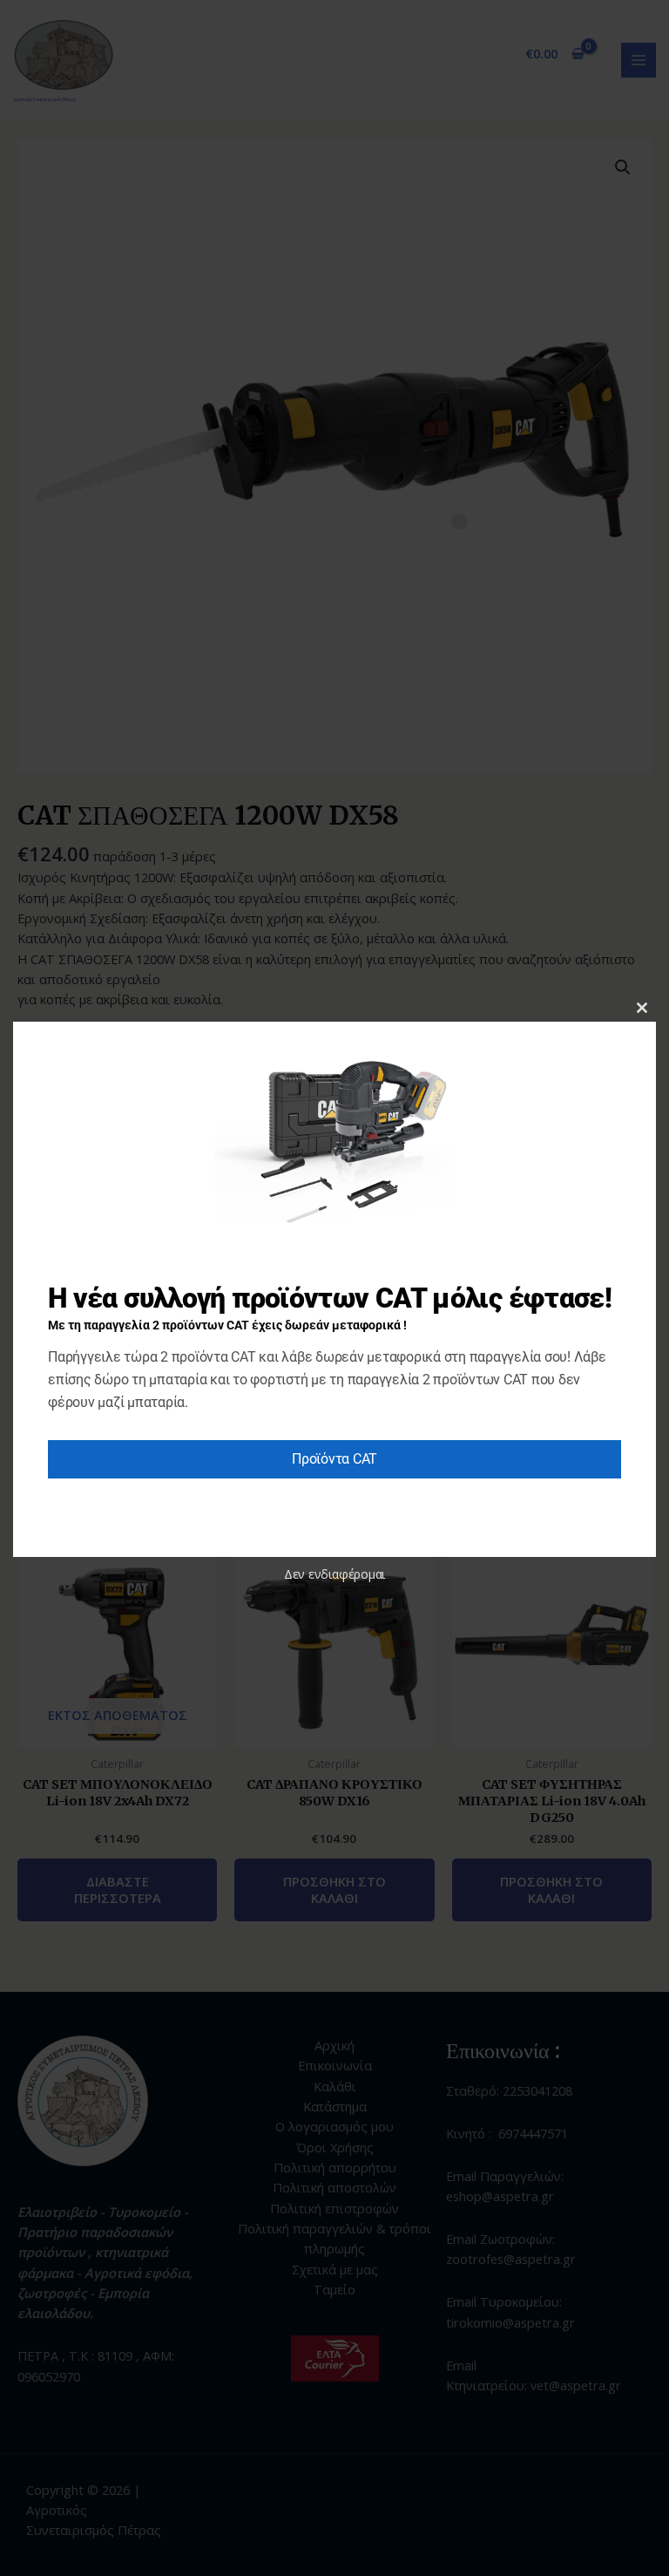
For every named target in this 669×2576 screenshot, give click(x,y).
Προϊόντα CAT (334, 1459)
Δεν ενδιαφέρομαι (334, 1574)
